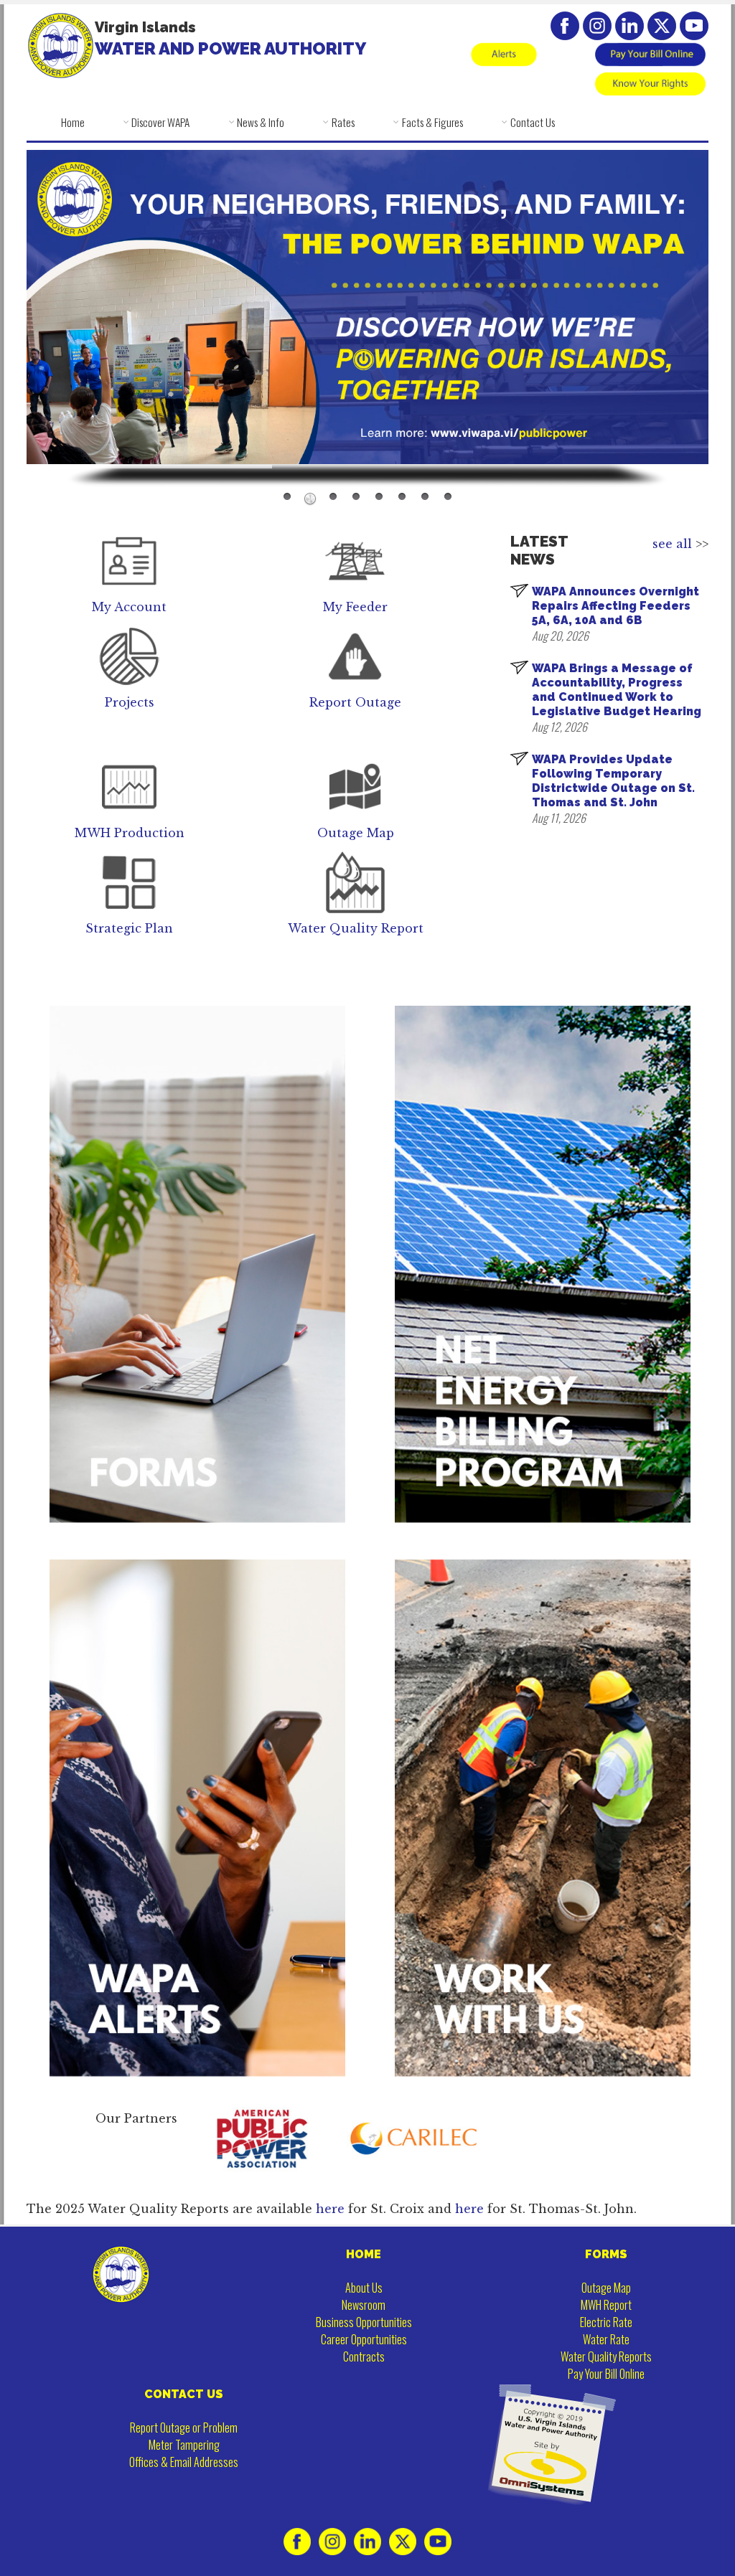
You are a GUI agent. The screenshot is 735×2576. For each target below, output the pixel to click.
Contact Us (533, 122)
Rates (343, 122)
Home (73, 122)
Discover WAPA (160, 122)
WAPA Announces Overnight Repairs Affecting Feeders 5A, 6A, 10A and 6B (615, 606)
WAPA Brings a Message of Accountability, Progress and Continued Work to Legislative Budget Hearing (617, 690)
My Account (129, 607)
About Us (364, 2288)
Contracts (364, 2356)
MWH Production (130, 833)
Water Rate (606, 2339)
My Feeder (355, 607)
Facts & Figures (432, 122)
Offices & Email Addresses (184, 2462)
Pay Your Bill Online (606, 2374)
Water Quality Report (356, 928)
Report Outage (355, 702)
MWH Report (606, 2305)
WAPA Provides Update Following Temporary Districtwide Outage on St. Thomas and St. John (613, 781)
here (332, 2209)
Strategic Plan (129, 928)
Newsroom (364, 2305)
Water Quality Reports (606, 2356)
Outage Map (356, 833)
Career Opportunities (364, 2339)
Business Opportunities (364, 2322)
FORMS (606, 2254)
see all (672, 544)
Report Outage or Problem (184, 2428)
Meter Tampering (184, 2445)
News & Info (261, 122)
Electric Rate (606, 2322)
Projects (130, 702)
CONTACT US (184, 2394)
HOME (364, 2254)
